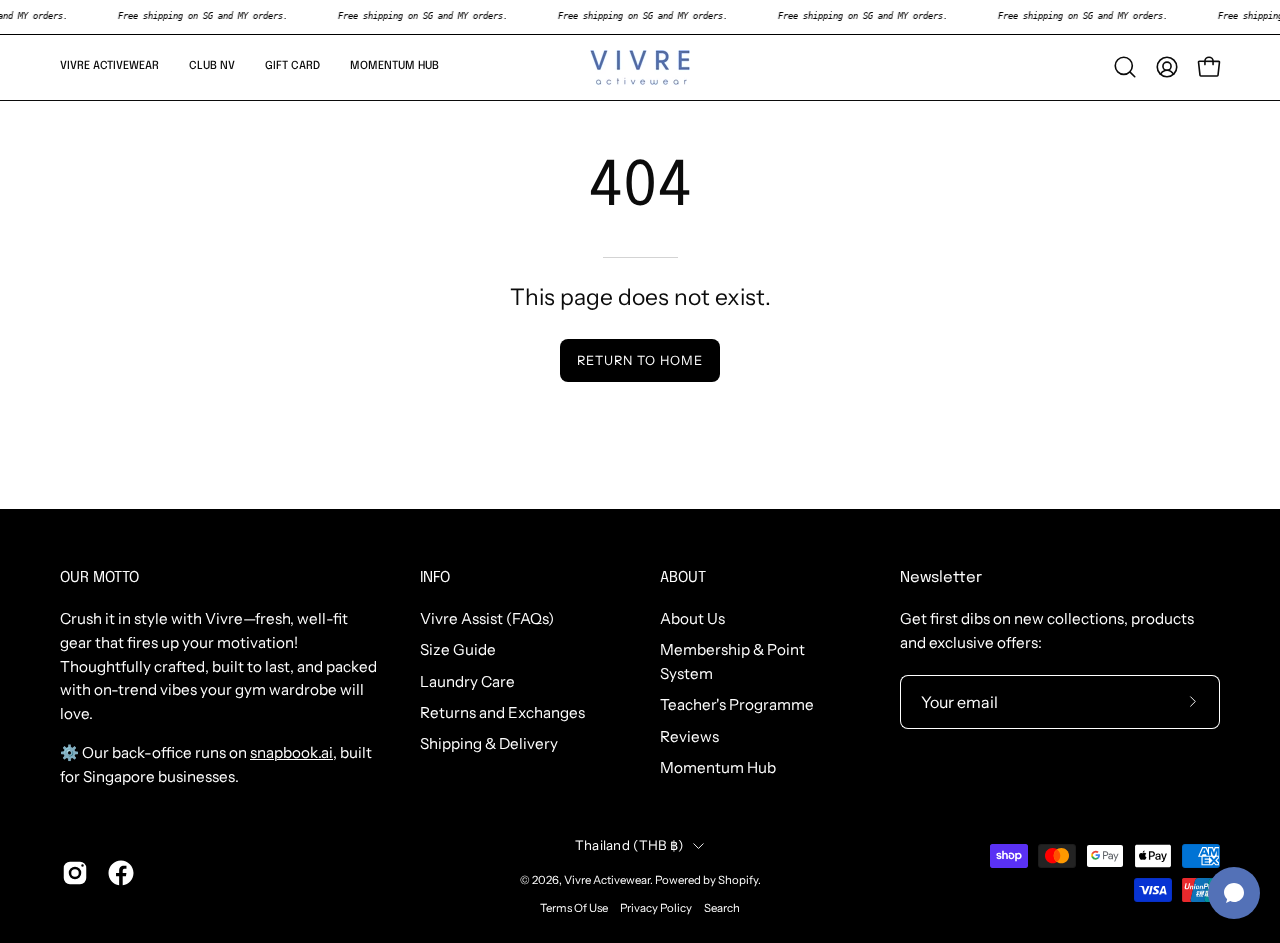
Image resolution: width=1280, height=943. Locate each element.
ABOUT (683, 578)
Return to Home (639, 360)
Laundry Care (467, 681)
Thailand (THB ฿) (629, 845)
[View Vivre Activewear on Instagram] (75, 873)
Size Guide (458, 650)
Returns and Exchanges (502, 712)
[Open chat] (1234, 893)
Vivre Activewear (607, 880)
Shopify (738, 880)
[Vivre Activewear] (640, 67)
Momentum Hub (718, 767)
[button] (109, 67)
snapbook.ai (291, 752)
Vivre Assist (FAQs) (487, 618)
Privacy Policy (656, 908)
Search (722, 908)
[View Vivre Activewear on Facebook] (121, 873)
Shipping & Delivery (489, 744)
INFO (435, 578)
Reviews (689, 736)
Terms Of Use (574, 908)
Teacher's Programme (737, 705)
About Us (692, 618)
